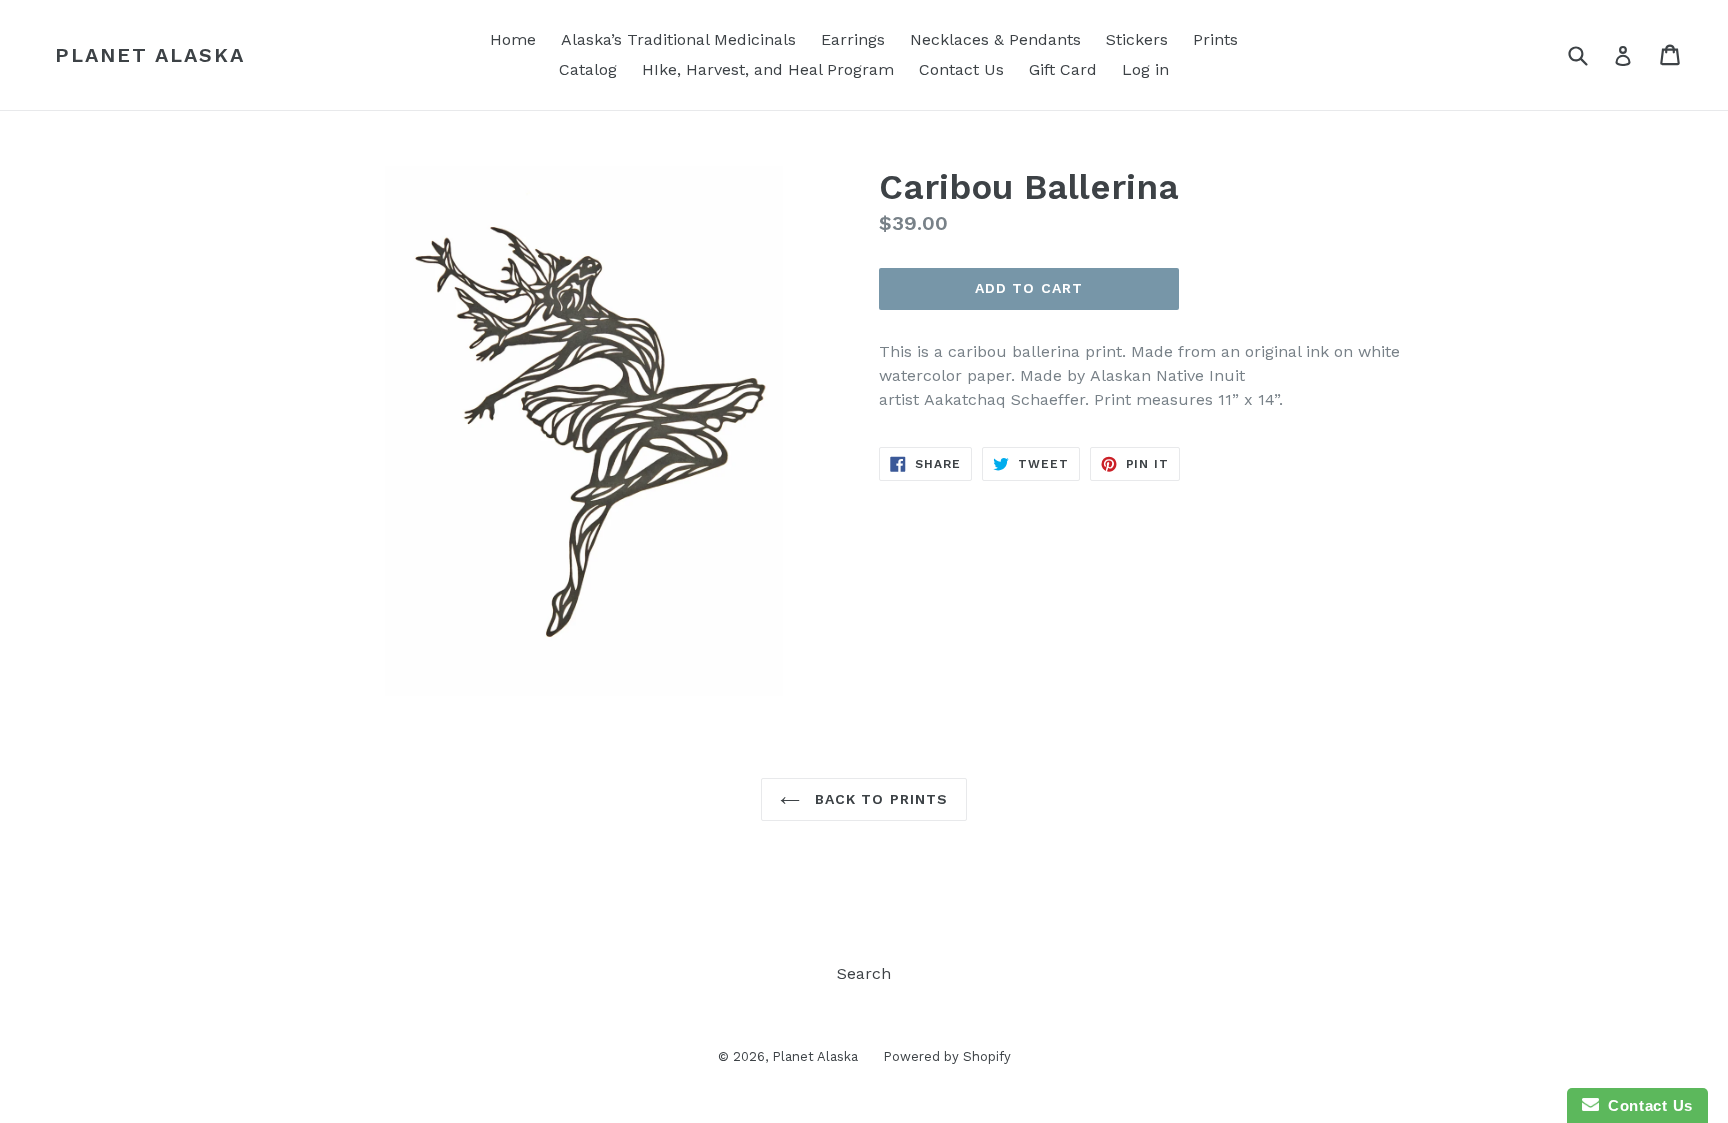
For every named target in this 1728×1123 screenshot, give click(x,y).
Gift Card (1063, 69)
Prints (1215, 39)
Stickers (1137, 39)
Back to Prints (879, 799)
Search (864, 973)
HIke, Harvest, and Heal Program (768, 69)
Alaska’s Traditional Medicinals (678, 39)
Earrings (853, 39)
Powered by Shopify (947, 1056)
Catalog (588, 69)
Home (513, 39)
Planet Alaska (150, 55)
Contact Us (961, 69)
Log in (1145, 69)
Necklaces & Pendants (995, 39)
